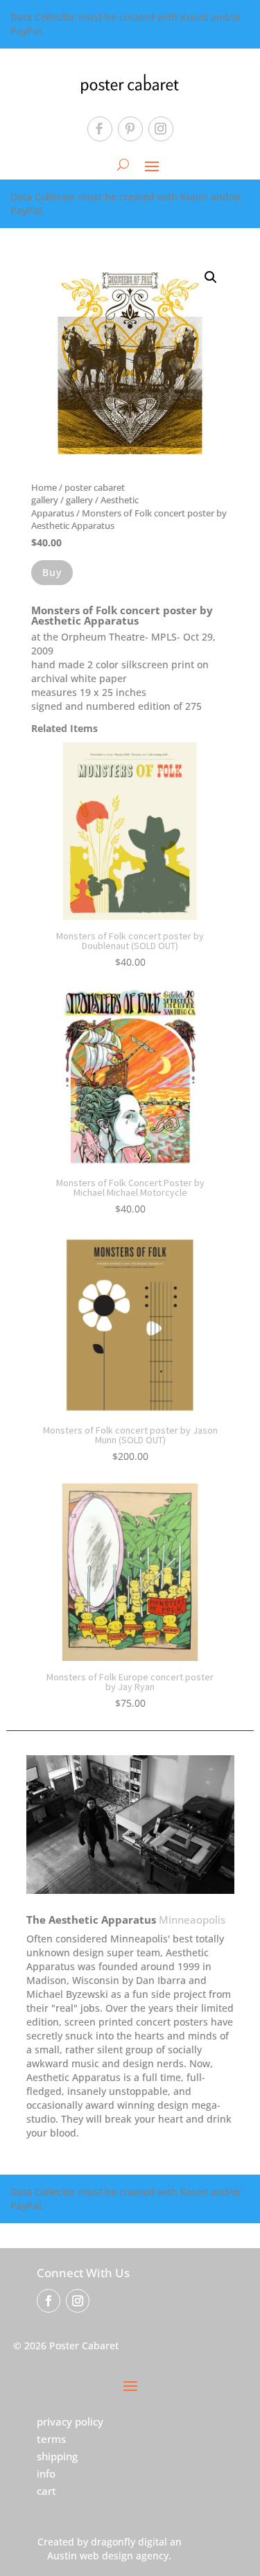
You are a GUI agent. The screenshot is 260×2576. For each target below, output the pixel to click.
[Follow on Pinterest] (130, 129)
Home (44, 487)
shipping (57, 2456)
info (46, 2473)
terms (51, 2439)
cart (46, 2491)
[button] (211, 277)
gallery (79, 500)
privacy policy (70, 2421)
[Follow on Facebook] (100, 129)
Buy (52, 572)
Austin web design (90, 2556)
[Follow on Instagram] (161, 129)
